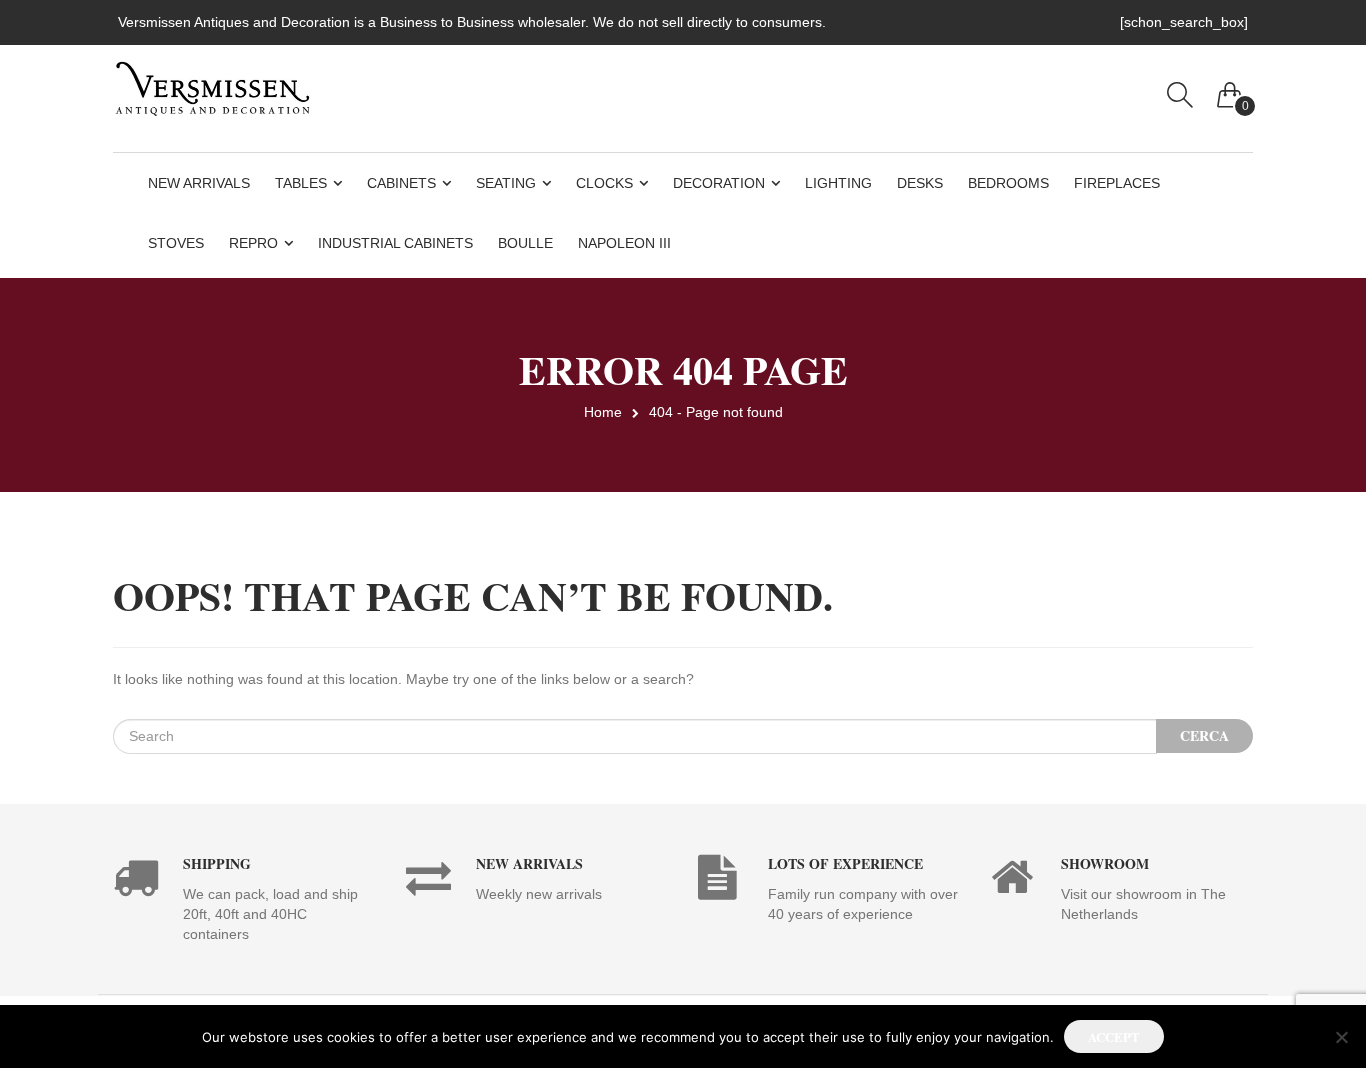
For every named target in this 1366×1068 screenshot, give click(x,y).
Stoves (176, 243)
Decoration (719, 183)
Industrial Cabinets (395, 243)
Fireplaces (1117, 183)
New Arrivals (199, 183)
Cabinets (401, 183)
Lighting (838, 183)
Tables (301, 183)
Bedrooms (1008, 183)
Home (603, 412)
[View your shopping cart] (1230, 90)
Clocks (604, 183)
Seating (506, 183)
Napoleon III (624, 243)
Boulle (525, 243)
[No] (1341, 1037)
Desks (920, 183)
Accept (1114, 1036)
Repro (253, 243)
